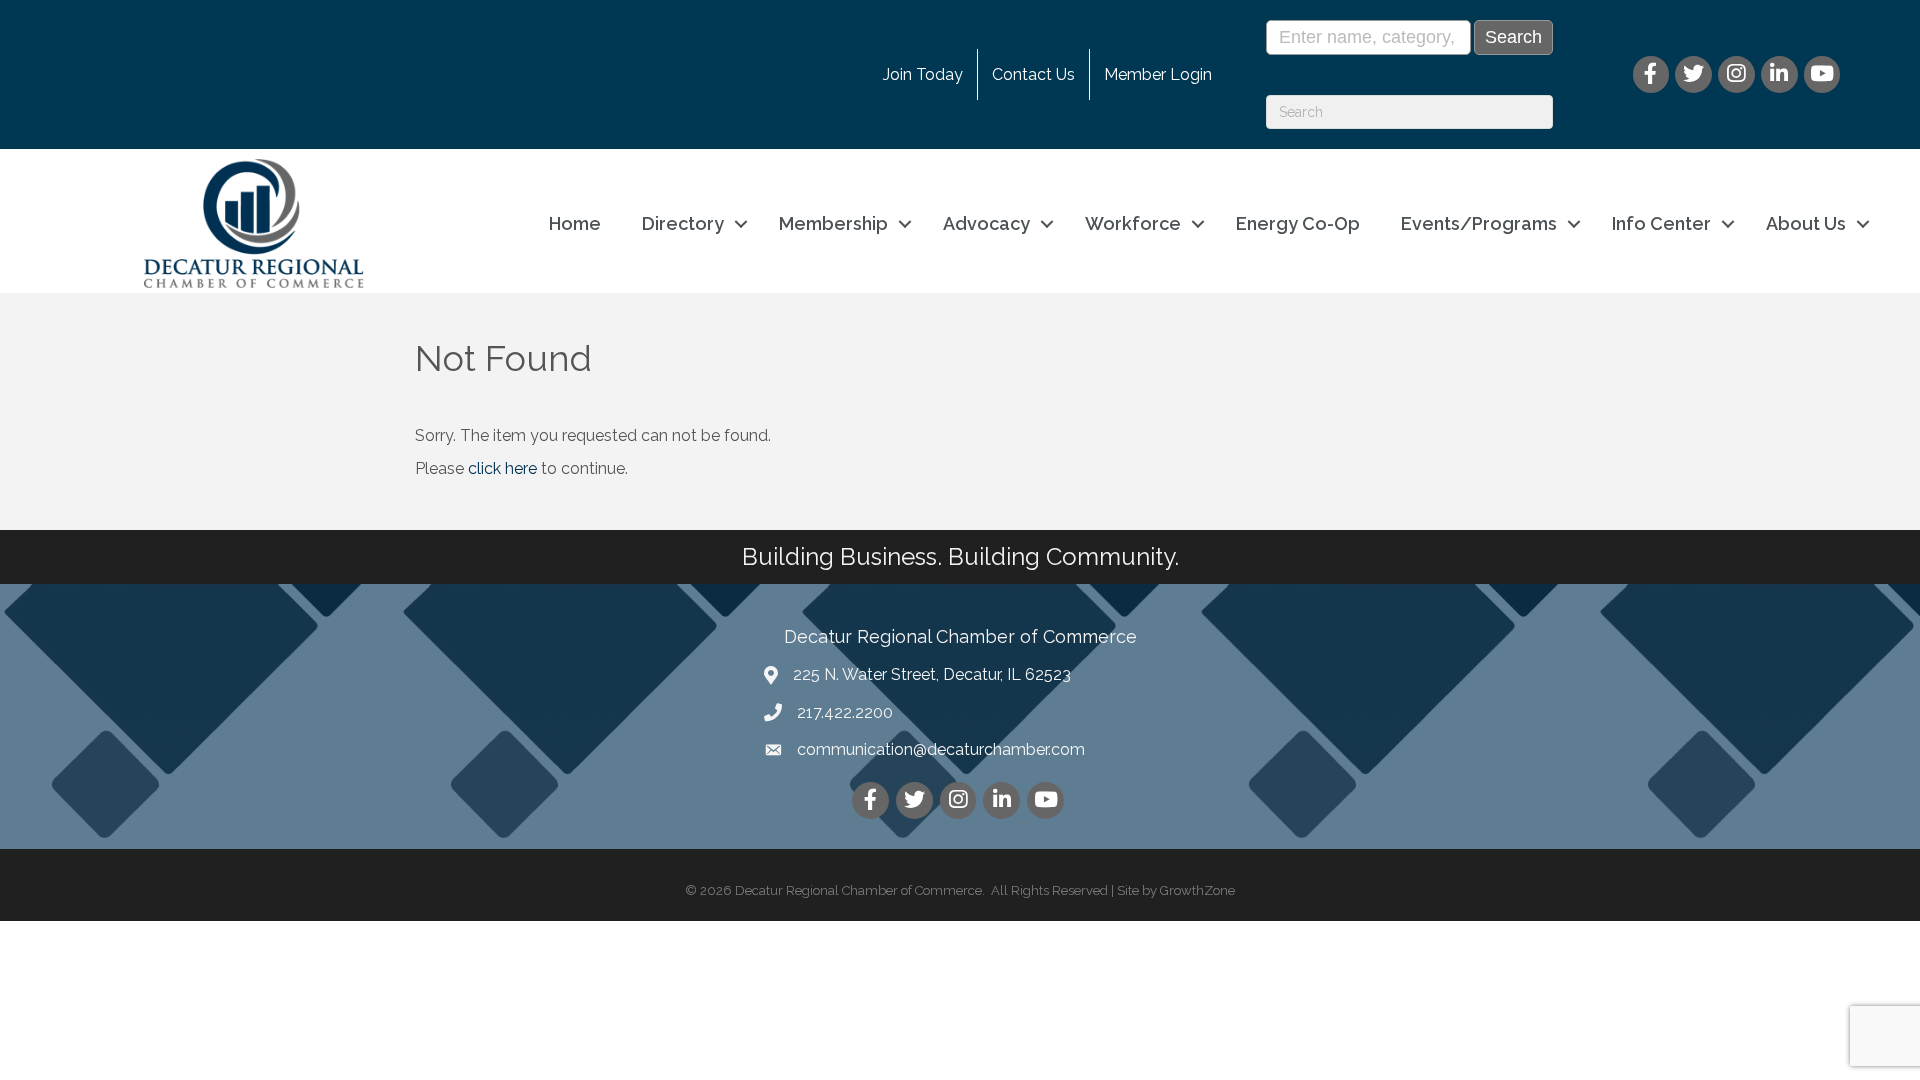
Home (575, 223)
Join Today (923, 74)
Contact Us (1033, 74)
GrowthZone (1197, 890)
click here (502, 468)
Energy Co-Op (1298, 223)
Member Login (1158, 74)
